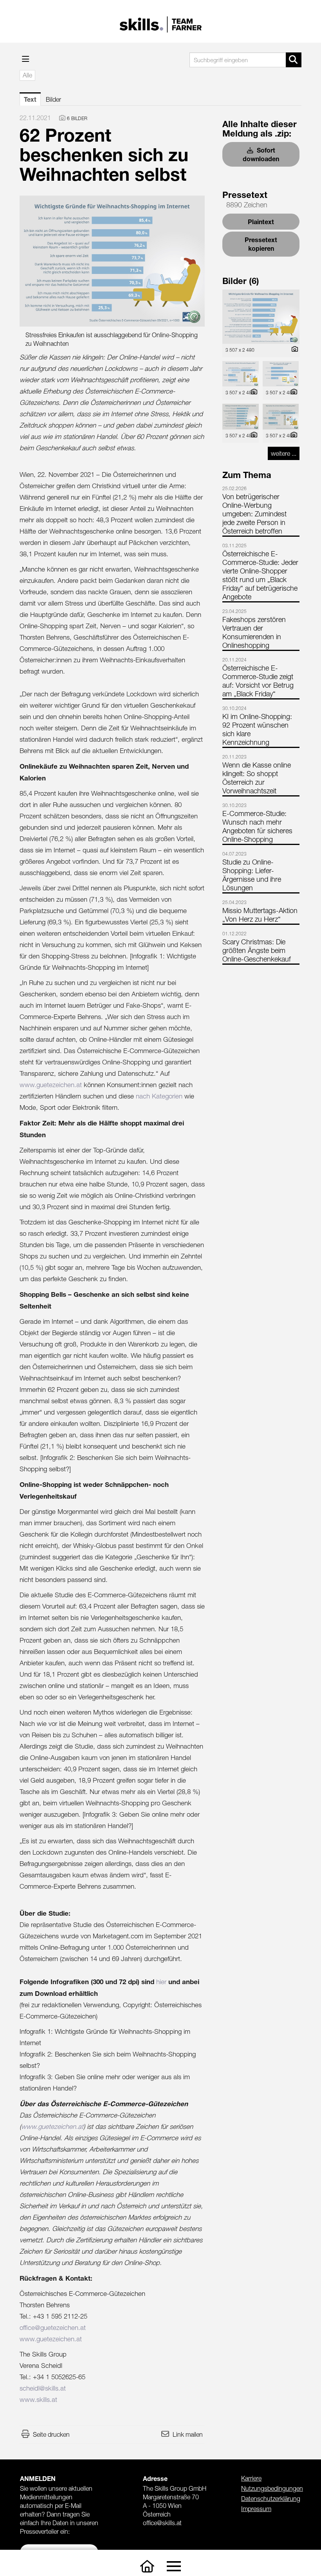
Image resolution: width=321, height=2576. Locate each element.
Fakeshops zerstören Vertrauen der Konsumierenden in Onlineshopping (254, 632)
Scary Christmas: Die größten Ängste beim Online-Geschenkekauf (257, 950)
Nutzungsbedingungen (272, 2488)
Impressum (256, 2509)
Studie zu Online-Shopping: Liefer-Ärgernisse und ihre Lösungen (252, 875)
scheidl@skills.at (43, 2388)
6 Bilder (77, 118)
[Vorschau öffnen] (112, 261)
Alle (27, 75)
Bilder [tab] (53, 99)
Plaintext (261, 222)
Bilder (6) (241, 281)
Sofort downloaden (261, 154)
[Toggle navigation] (174, 2566)
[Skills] (147, 2566)
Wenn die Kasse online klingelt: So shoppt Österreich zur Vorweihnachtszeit (257, 778)
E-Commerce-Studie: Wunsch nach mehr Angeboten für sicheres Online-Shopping (257, 826)
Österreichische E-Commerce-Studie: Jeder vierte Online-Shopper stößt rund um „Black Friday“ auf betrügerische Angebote (260, 575)
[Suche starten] (294, 60)
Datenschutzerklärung (271, 2499)
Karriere (251, 2478)
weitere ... (284, 453)
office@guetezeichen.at (53, 2328)
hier (161, 1982)
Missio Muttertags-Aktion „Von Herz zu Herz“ (260, 915)
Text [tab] (30, 99)
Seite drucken (51, 2434)
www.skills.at (38, 2400)
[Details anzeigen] (293, 350)
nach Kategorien (159, 1096)
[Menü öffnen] (26, 59)
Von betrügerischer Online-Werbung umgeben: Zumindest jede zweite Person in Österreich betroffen (254, 514)
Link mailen (188, 2434)
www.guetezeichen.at (51, 1085)
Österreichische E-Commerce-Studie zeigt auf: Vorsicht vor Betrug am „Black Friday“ (258, 681)
